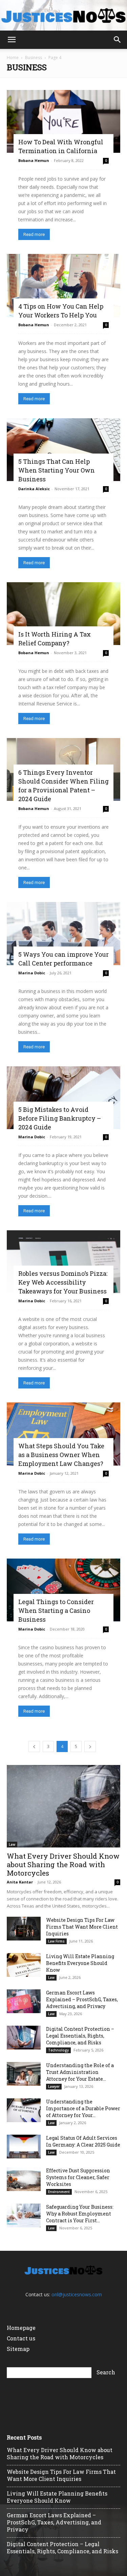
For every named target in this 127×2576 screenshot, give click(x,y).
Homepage (21, 2328)
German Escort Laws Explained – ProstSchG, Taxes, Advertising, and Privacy (82, 1999)
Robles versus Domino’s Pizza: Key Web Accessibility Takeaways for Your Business (63, 1282)
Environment (59, 2192)
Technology (58, 2050)
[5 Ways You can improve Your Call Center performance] (63, 933)
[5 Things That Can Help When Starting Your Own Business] (63, 450)
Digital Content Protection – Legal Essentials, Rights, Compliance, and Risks (80, 2036)
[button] (12, 40)
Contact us (21, 2338)
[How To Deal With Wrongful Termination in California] (63, 121)
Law (12, 1844)
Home (13, 58)
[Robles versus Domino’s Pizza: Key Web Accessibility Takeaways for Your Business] (63, 1262)
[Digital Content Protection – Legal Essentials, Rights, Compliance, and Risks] (24, 2038)
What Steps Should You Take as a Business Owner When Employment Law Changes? (61, 1455)
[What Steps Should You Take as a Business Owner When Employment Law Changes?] (63, 1434)
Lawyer (54, 2086)
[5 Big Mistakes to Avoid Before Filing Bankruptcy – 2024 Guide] (63, 1098)
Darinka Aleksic (34, 489)
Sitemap (18, 2349)
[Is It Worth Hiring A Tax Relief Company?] (63, 614)
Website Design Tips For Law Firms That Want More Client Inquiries (82, 1927)
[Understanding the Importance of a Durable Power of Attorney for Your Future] (24, 2110)
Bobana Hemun (34, 160)
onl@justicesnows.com (77, 2294)
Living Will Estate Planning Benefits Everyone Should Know (80, 1963)
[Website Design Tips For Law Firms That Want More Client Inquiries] (24, 1929)
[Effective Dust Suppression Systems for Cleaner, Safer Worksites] (24, 2179)
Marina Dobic (32, 973)
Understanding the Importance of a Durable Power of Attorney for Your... (83, 2108)
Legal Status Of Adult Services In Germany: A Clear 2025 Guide (83, 2141)
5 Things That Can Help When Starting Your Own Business (57, 470)
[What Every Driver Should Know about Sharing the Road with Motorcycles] (63, 1806)
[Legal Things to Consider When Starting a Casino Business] (63, 1590)
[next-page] (90, 1746)
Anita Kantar (20, 1882)
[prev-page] (34, 1746)
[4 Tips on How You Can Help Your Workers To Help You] (63, 285)
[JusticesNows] (63, 16)
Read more (34, 234)
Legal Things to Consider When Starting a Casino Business (56, 1611)
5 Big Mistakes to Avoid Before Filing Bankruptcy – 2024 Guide (60, 1118)
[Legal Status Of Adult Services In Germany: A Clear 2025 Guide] (24, 2147)
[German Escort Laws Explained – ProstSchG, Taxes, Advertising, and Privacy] (24, 2001)
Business (34, 58)
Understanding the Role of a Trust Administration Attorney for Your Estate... (80, 2072)
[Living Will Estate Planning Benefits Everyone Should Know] (24, 1965)
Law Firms (56, 1941)
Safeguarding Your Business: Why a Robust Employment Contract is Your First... (80, 2214)
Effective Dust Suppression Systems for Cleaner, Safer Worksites (78, 2177)
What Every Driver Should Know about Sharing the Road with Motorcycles (63, 1864)
